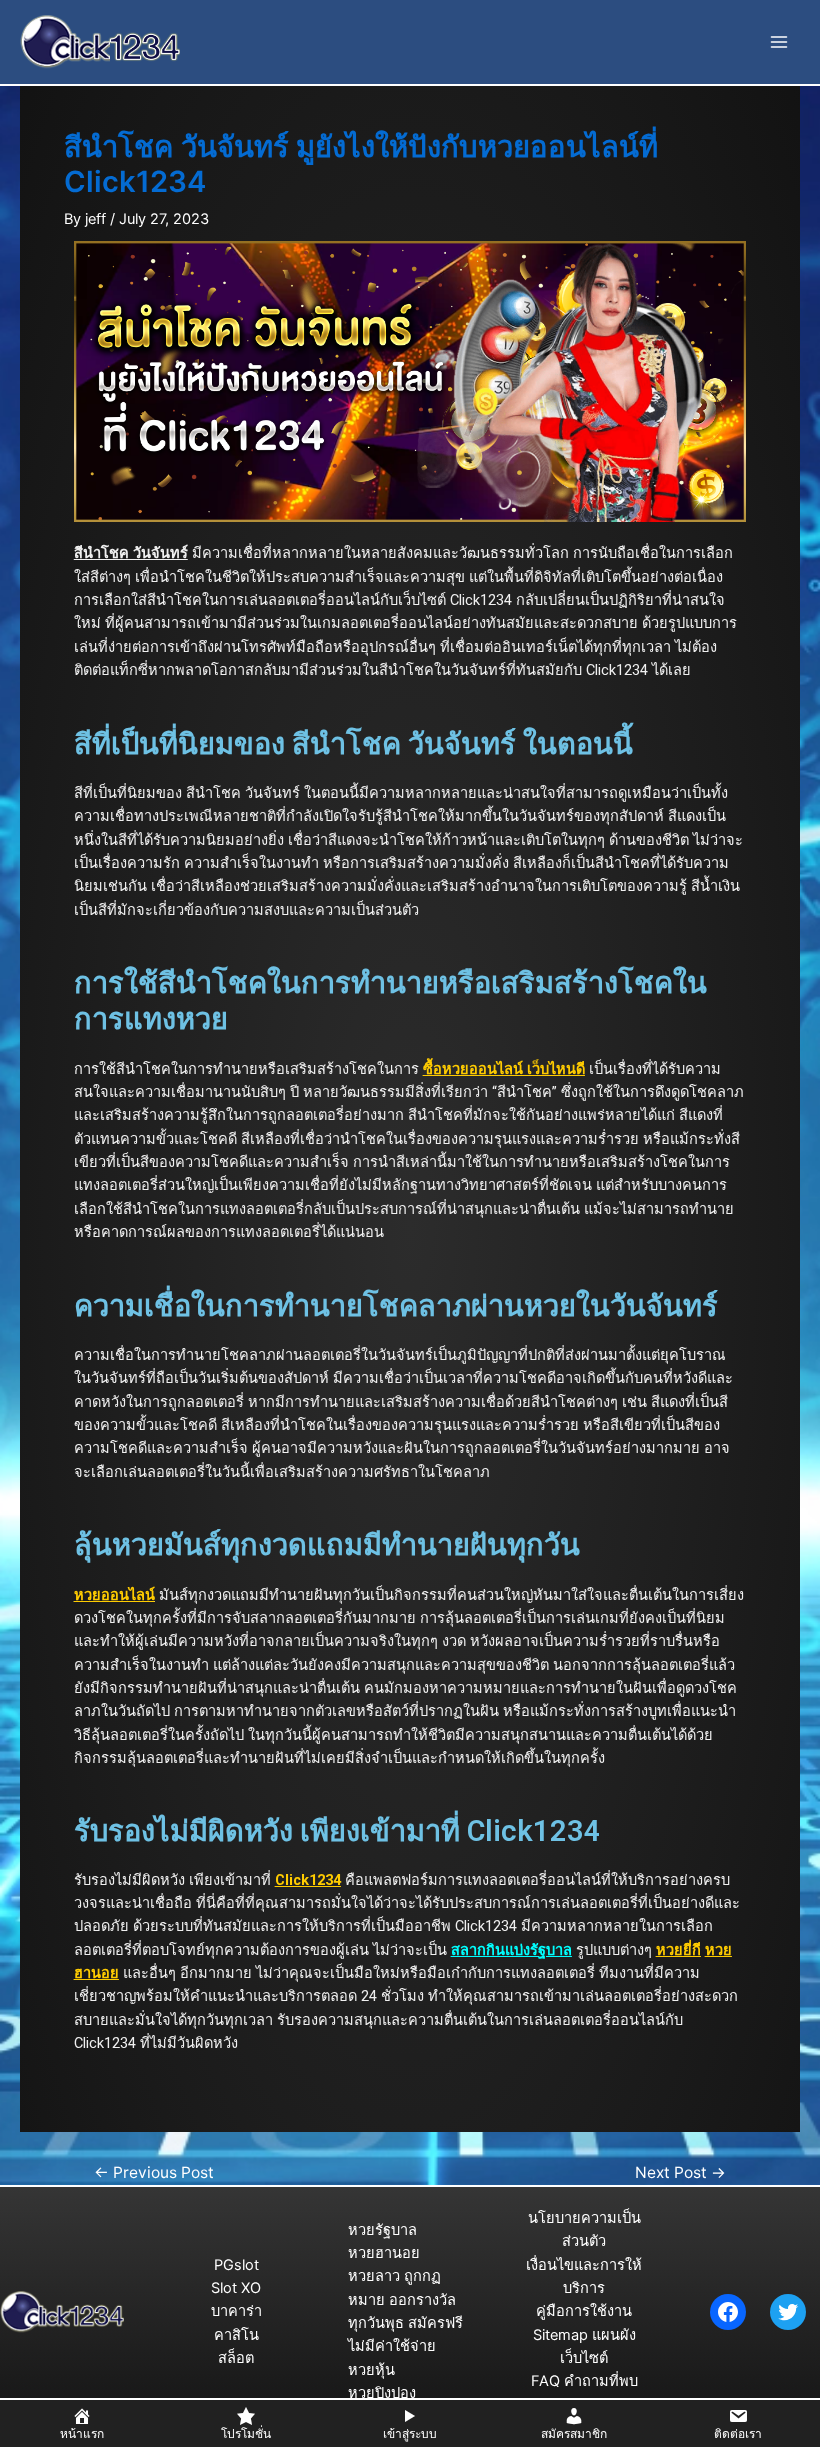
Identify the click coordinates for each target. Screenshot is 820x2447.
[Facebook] (728, 2312)
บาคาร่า (236, 2311)
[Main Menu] (779, 42)
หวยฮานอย (384, 2253)
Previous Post (154, 2173)
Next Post (680, 2173)
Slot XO (236, 2288)
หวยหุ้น (371, 2370)
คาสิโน (236, 2335)
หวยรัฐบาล (382, 2230)
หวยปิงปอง (382, 2393)
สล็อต (236, 2358)
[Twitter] (788, 2312)
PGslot (236, 2265)
